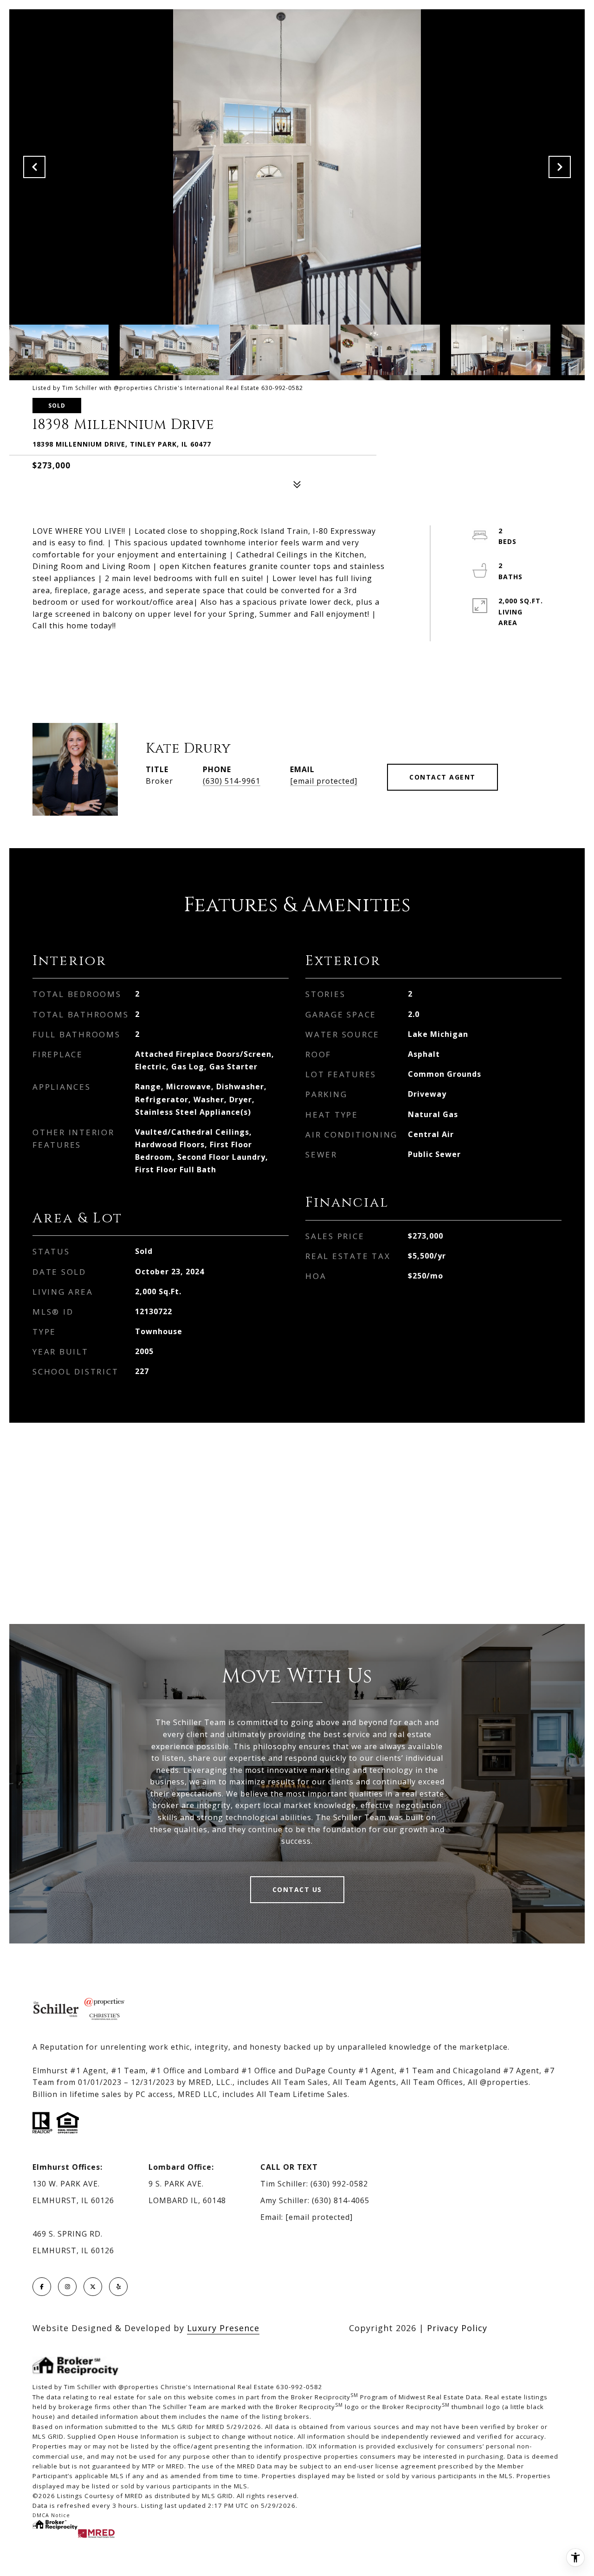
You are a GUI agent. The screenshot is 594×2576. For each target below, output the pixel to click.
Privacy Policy (457, 2328)
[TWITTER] (93, 2287)
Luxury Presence (223, 2328)
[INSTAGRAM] (67, 2287)
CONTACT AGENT (442, 777)
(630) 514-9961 (232, 781)
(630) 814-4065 (341, 2200)
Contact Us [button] (297, 1889)
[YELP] (118, 2287)
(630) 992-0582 (339, 2184)
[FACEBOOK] (42, 2287)
